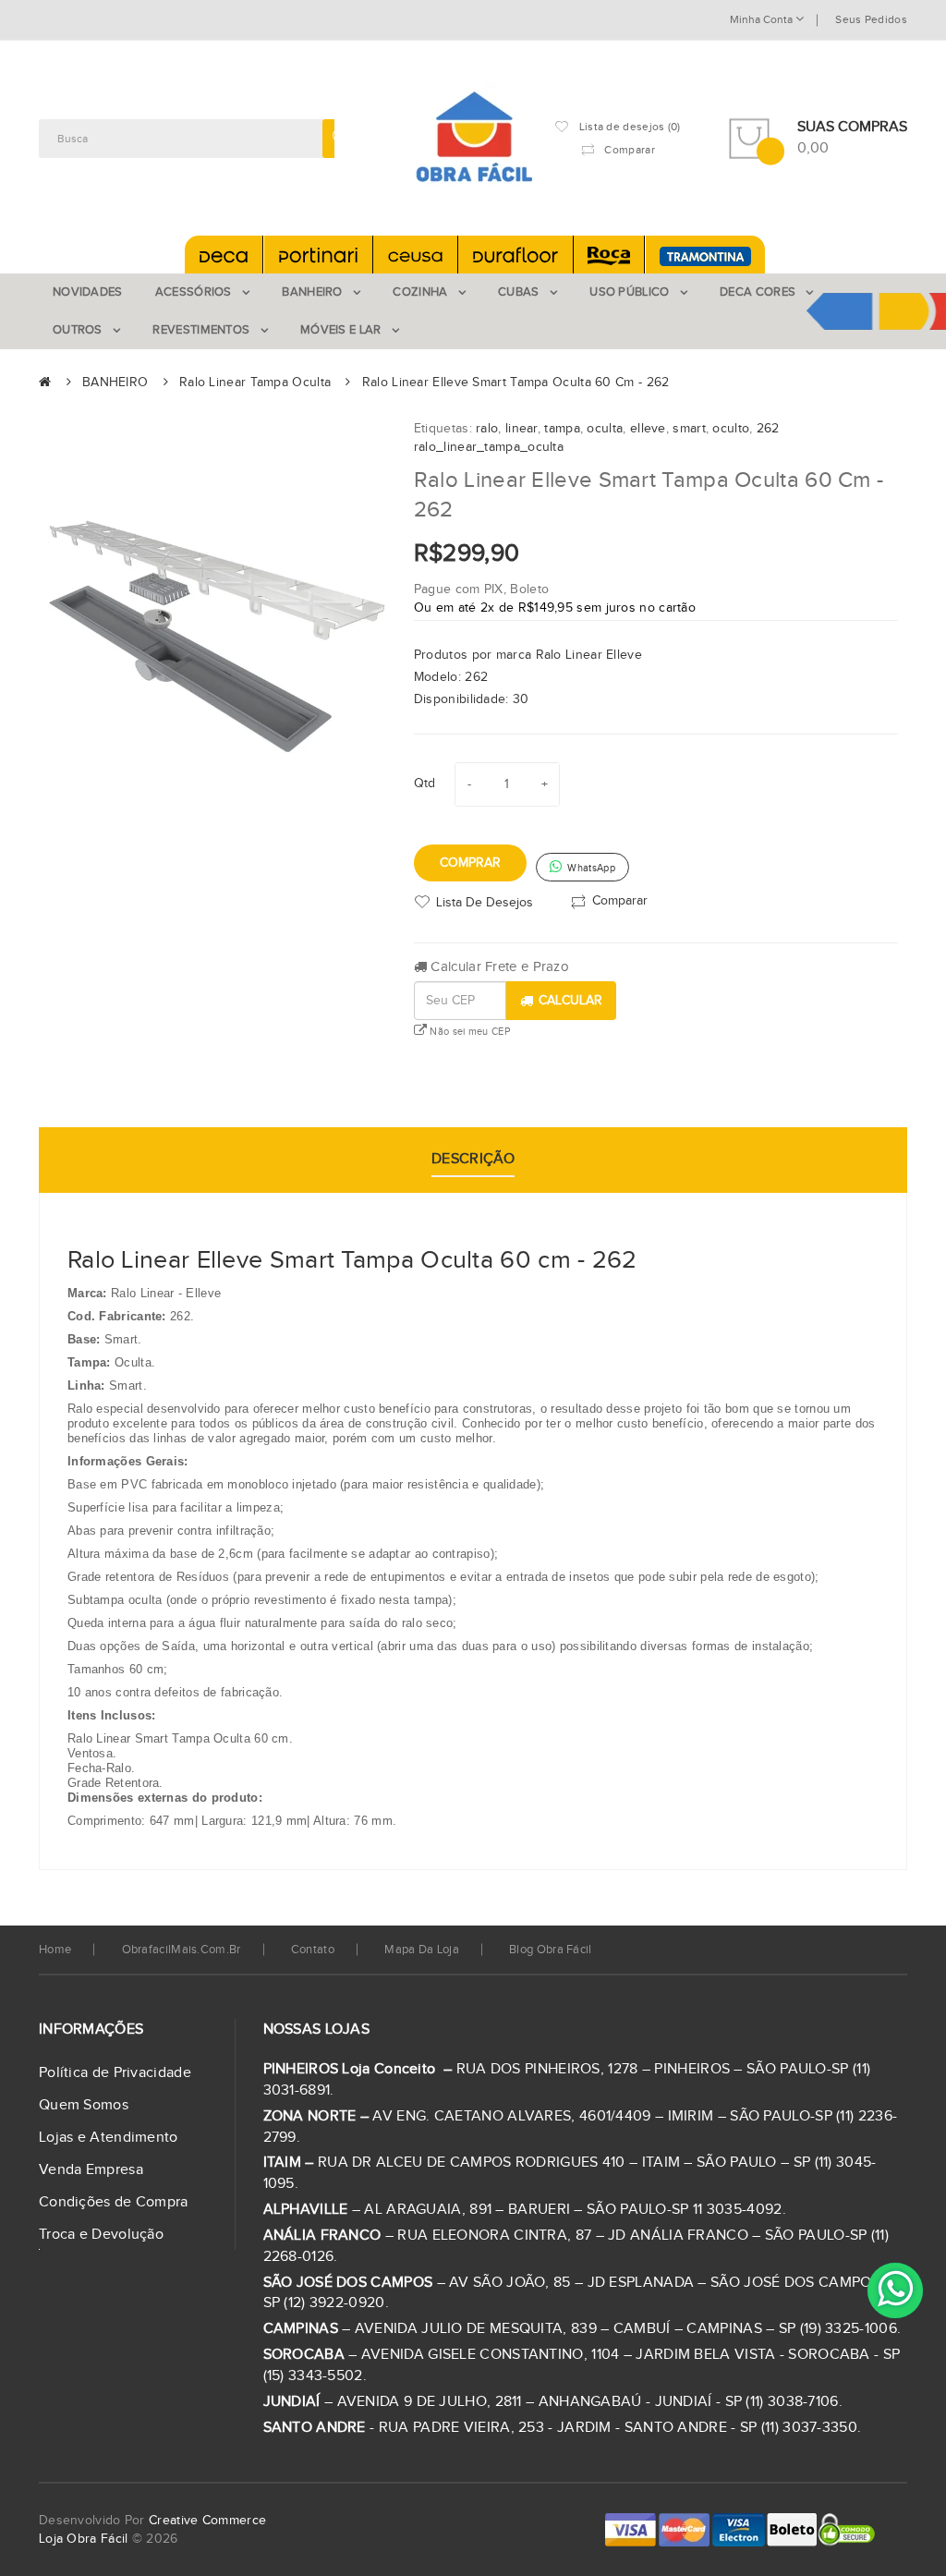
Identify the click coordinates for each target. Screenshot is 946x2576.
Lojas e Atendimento (109, 2138)
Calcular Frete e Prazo (498, 967)
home (55, 1950)
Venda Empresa (91, 2170)
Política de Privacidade (115, 2073)
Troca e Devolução (101, 2235)
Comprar (470, 863)
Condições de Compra (114, 2202)
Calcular (570, 1001)
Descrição (473, 1159)
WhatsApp (590, 868)
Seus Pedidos (871, 19)
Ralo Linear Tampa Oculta (255, 383)
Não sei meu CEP (468, 1032)
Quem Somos (84, 2105)
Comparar (620, 900)
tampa (562, 429)
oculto (731, 429)
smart (689, 429)
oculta (605, 429)
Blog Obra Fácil (551, 1950)
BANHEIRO (115, 383)
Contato (313, 1950)
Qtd (425, 784)
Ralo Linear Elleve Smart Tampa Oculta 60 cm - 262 (516, 383)
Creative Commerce (207, 2521)
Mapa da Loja (422, 1950)
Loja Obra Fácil (84, 2539)
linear (522, 429)
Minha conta (763, 19)
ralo (487, 429)
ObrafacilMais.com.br (182, 1950)
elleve (648, 429)
